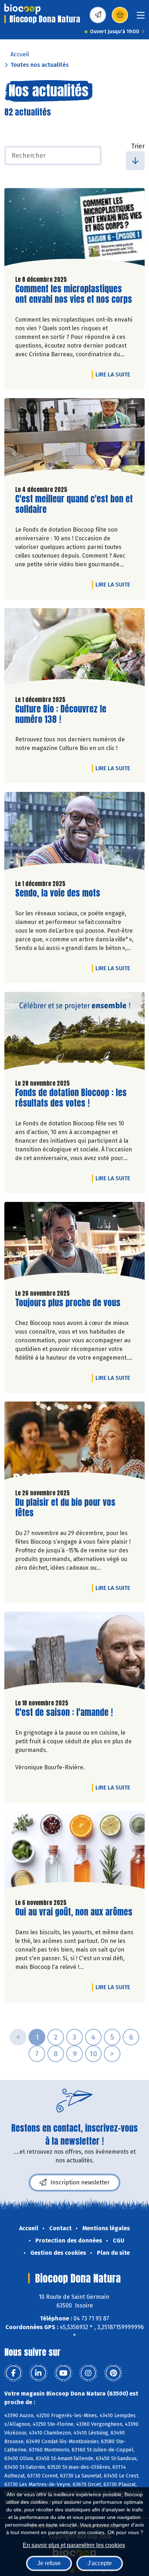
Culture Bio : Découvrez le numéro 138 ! (61, 714)
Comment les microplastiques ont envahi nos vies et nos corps (74, 294)
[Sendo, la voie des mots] (74, 833)
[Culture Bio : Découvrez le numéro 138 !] (74, 649)
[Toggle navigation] (141, 18)
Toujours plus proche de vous (68, 1303)
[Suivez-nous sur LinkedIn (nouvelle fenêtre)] (38, 2373)
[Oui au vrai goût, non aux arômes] (74, 1852)
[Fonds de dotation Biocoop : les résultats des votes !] (74, 1033)
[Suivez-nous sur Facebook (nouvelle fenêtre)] (13, 2373)
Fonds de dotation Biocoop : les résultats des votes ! (71, 1098)
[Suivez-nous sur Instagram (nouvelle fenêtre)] (88, 2373)
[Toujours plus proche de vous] (74, 1243)
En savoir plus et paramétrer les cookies (74, 2545)
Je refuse (49, 2563)
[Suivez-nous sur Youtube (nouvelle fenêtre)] (63, 2373)
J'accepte (100, 2563)
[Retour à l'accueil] (22, 9)
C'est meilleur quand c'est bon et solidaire (74, 504)
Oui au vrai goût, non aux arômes (74, 1912)
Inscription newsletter (80, 2182)
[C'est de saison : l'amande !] (74, 1652)
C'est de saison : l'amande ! (64, 1712)
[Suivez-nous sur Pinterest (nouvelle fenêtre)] (113, 2373)
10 (93, 2054)
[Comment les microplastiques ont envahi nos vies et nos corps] (74, 229)
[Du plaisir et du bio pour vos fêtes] (74, 1442)
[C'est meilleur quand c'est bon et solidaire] (74, 439)
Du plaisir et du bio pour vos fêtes (65, 1508)
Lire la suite (115, 374)
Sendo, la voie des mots (58, 893)
